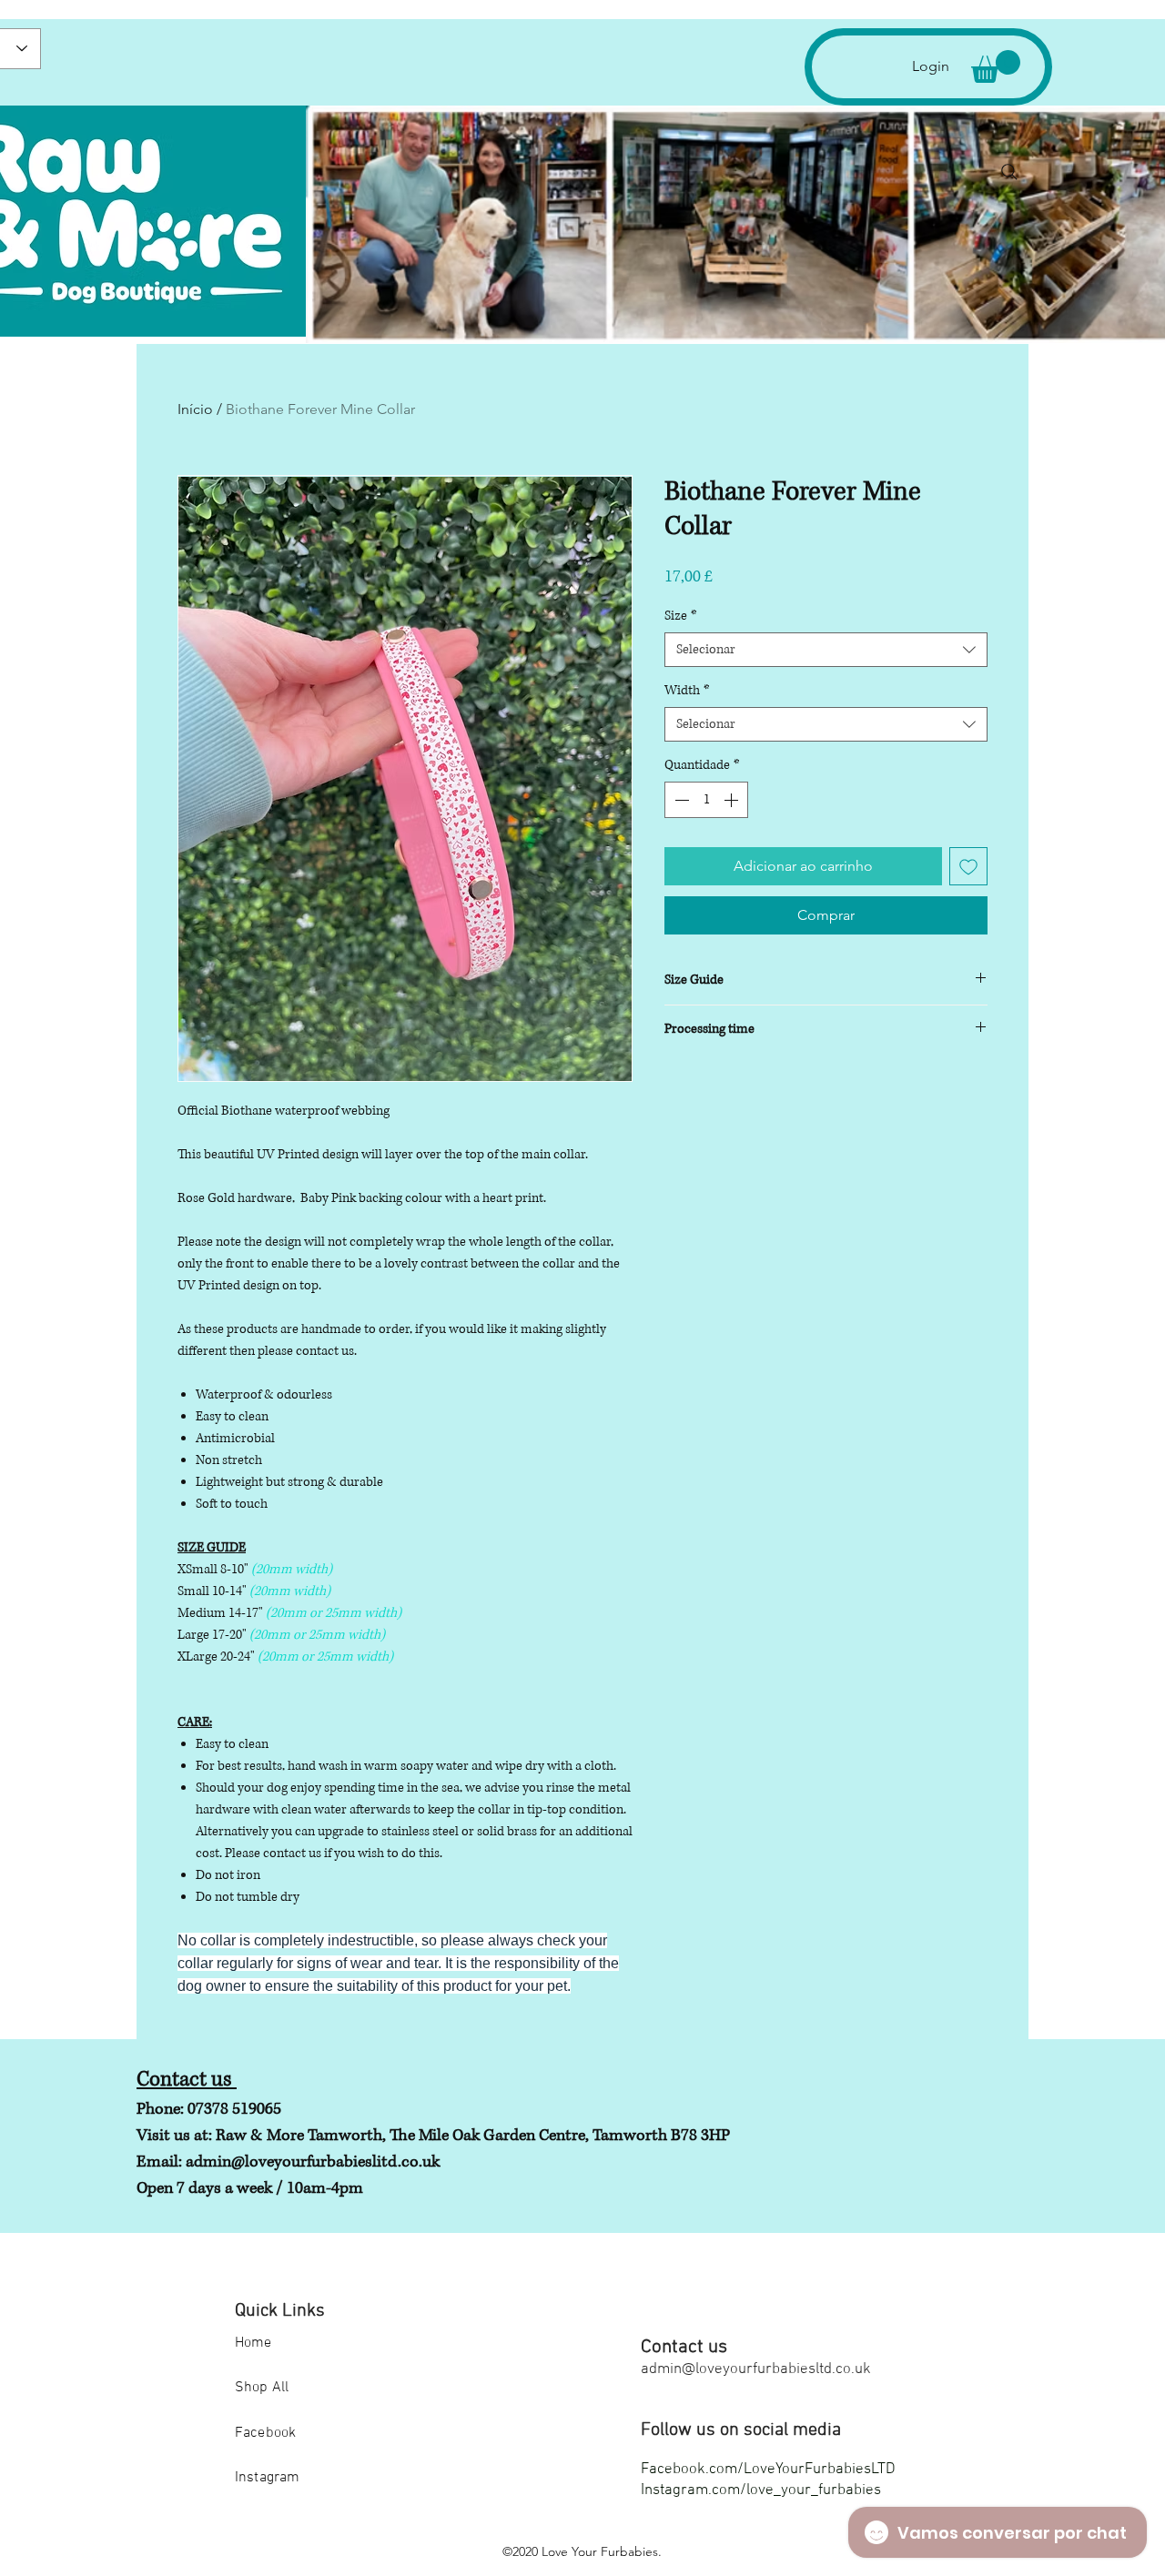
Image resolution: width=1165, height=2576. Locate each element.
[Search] (1009, 172)
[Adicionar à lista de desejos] (968, 866)
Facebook (265, 2433)
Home (253, 2343)
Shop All (262, 2388)
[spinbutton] (706, 800)
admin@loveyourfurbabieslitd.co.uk (313, 2162)
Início (195, 409)
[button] (996, 66)
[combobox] (826, 650)
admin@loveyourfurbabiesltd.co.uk (756, 2369)
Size (681, 616)
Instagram (267, 2478)
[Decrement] (680, 800)
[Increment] (733, 800)
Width (687, 690)
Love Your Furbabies (600, 2551)
